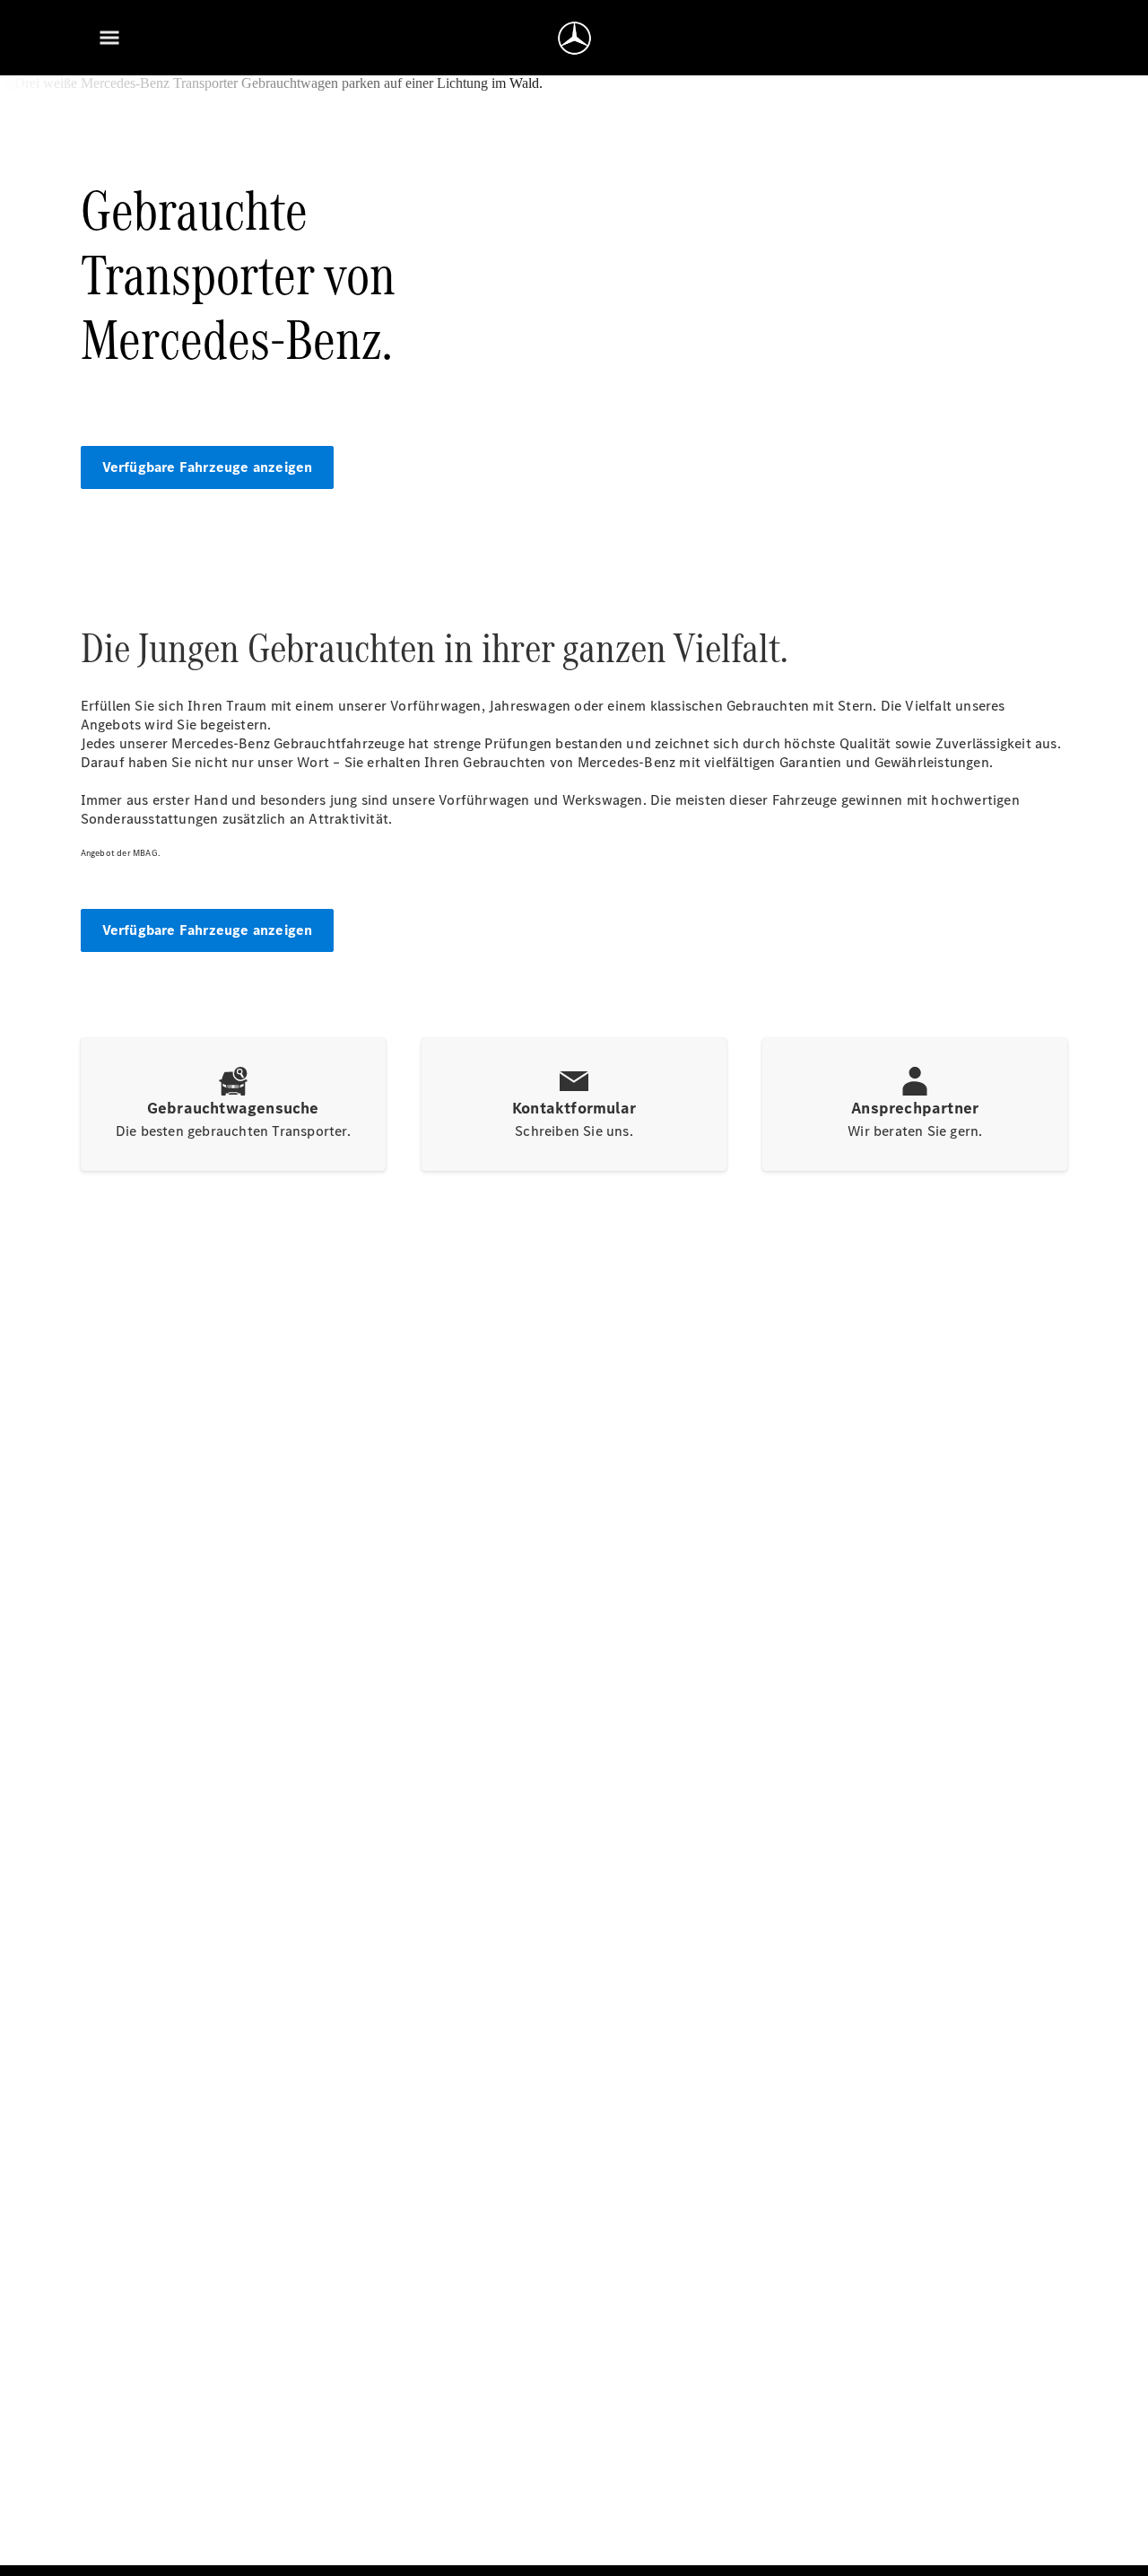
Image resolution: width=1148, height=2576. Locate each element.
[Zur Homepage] (574, 38)
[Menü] (109, 38)
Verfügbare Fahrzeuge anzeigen (208, 467)
